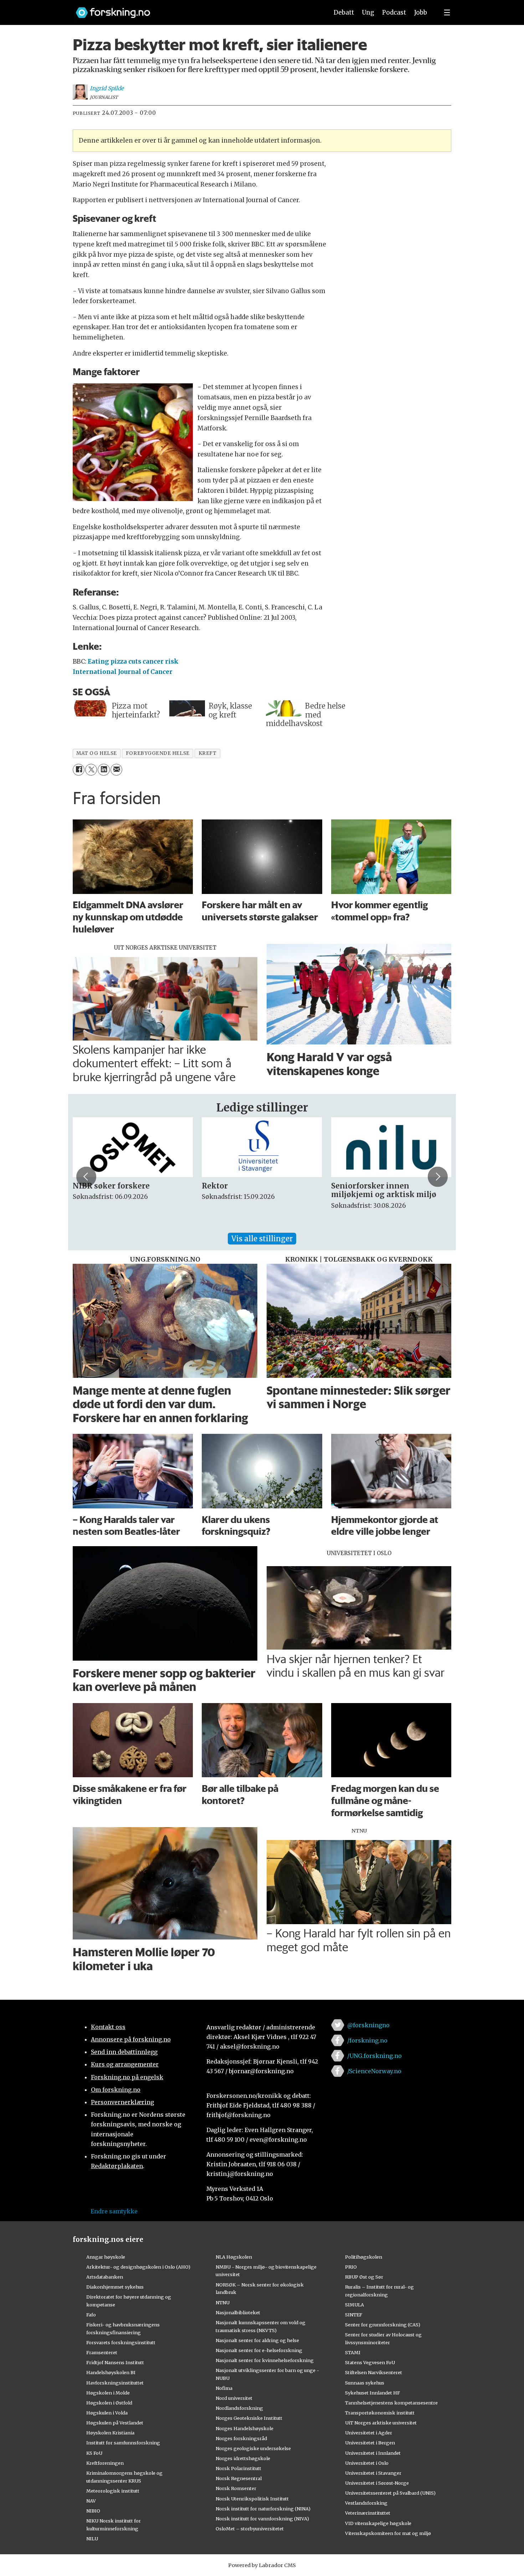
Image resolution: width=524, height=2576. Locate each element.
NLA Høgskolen (234, 2257)
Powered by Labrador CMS (262, 2565)
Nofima (224, 2388)
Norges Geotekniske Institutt (249, 2418)
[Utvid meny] (447, 12)
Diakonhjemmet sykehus (115, 2287)
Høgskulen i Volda (107, 2413)
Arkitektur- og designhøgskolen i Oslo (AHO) (138, 2267)
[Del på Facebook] (79, 770)
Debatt (344, 12)
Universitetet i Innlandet (373, 2453)
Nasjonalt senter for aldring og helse (257, 2340)
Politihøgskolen (364, 2257)
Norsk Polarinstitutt (238, 2468)
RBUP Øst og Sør (364, 2277)
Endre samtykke (114, 2211)
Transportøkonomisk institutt (380, 2413)
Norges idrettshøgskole (243, 2458)
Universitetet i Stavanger (373, 2473)
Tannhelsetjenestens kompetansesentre (391, 2403)
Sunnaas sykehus (365, 2383)
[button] (86, 1177)
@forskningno (368, 2025)
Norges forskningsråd (241, 2438)
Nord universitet (234, 2398)
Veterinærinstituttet (368, 2513)
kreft (208, 753)
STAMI (353, 2352)
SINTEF (354, 2315)
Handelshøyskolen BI (111, 2372)
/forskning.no (367, 2040)
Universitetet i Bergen (370, 2443)
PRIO (351, 2267)
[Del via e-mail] (116, 770)
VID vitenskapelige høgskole (378, 2523)
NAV (91, 2501)
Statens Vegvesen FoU (370, 2362)
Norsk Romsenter (236, 2488)
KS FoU (94, 2453)
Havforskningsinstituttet (115, 2383)
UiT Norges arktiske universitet (381, 2423)
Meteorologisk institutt (113, 2491)
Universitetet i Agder (369, 2433)
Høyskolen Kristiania (110, 2433)
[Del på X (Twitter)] (91, 770)
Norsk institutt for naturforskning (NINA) (263, 2509)
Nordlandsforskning (239, 2408)
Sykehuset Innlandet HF (373, 2393)
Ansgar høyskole (106, 2257)
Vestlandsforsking (366, 2503)
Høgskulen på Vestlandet (115, 2423)
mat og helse (97, 753)
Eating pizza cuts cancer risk (133, 661)
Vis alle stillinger (262, 1239)
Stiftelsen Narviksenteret (374, 2372)
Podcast (394, 12)
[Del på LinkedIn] (104, 770)
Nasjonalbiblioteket (238, 2312)
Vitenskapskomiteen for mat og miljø (388, 2533)
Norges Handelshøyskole (245, 2428)
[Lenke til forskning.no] (195, 9)
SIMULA (355, 2305)
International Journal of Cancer (123, 672)
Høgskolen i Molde (108, 2393)
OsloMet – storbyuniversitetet (250, 2529)
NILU (92, 2539)
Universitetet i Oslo (367, 2463)
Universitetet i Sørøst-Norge (377, 2483)
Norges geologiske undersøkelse (253, 2448)
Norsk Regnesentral (239, 2478)
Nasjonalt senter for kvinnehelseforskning (265, 2360)
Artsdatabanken (105, 2277)
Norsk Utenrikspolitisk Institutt (252, 2499)
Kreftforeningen (105, 2463)
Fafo (91, 2315)
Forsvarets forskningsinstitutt (121, 2342)
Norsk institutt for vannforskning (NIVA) (262, 2519)
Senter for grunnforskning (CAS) (383, 2325)
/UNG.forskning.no (374, 2056)
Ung (368, 12)
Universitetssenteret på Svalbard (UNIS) (390, 2493)
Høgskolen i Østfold (109, 2403)
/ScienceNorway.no (374, 2071)
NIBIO (93, 2511)
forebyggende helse (158, 753)
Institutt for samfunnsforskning (123, 2443)
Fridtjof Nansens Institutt (115, 2362)
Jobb (421, 12)
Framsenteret (102, 2352)
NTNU (223, 2302)
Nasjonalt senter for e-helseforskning (259, 2350)
